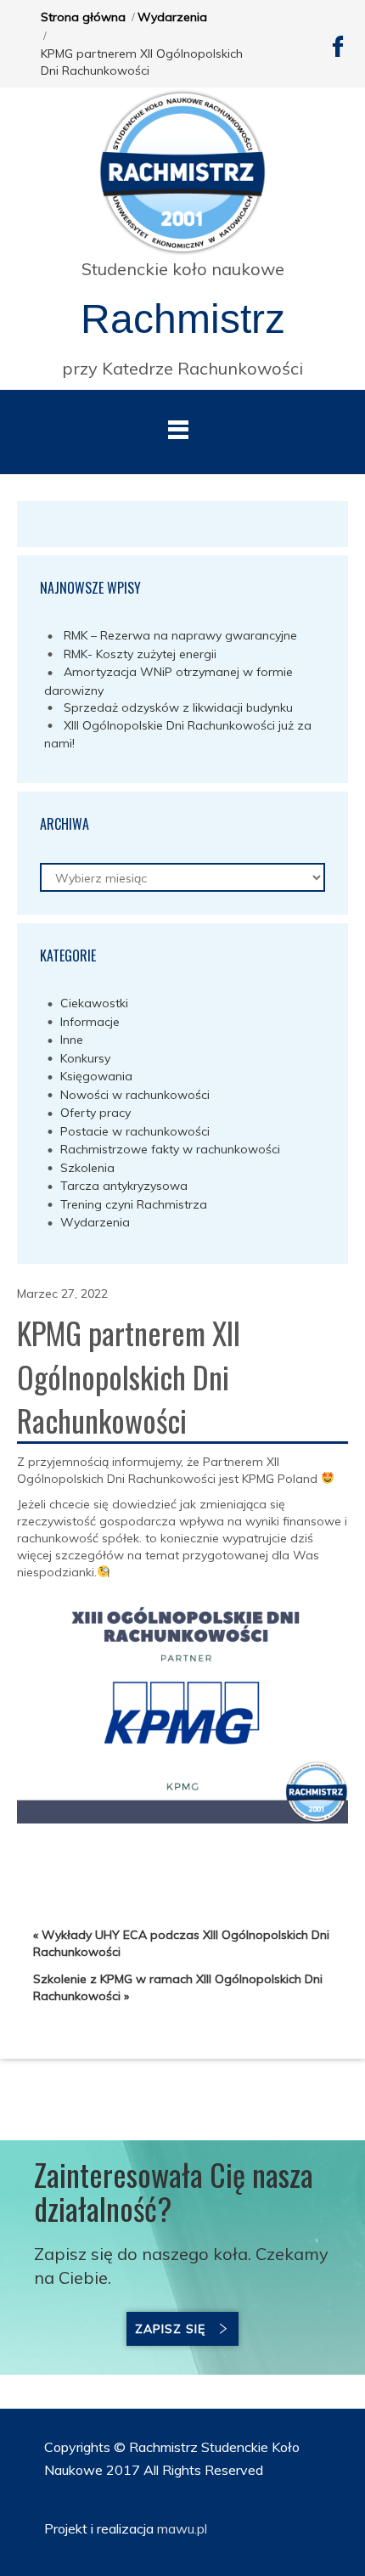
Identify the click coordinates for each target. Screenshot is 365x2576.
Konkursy (85, 1058)
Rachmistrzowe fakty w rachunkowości (170, 1149)
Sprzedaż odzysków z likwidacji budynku (178, 707)
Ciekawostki (94, 1003)
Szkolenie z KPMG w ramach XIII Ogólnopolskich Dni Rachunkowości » (178, 1987)
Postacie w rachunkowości (135, 1131)
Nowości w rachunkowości (135, 1095)
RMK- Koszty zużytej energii (140, 654)
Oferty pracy (95, 1113)
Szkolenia (87, 1168)
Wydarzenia (172, 17)
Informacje (90, 1022)
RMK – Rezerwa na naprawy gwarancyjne (180, 635)
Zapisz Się (170, 2329)
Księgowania (96, 1076)
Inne (72, 1040)
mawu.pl (180, 2528)
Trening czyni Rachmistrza (134, 1204)
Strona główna (83, 17)
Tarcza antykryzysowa (124, 1186)
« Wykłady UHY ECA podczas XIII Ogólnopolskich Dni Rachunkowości (181, 1943)
